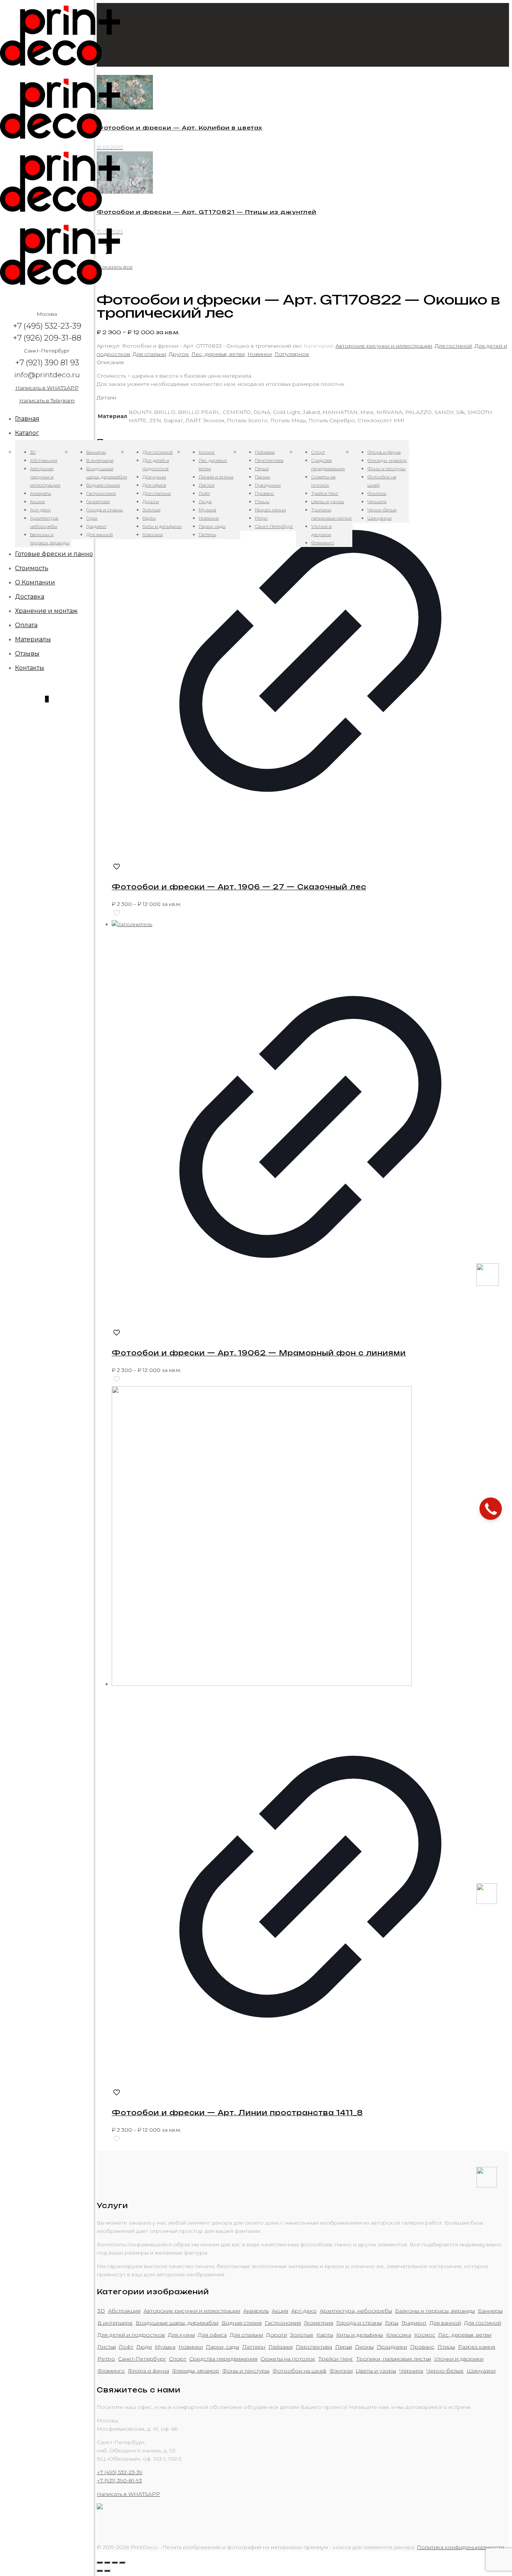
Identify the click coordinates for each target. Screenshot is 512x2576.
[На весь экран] (115, 2563)
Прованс (422, 2347)
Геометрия (319, 2323)
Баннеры (490, 2311)
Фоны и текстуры (246, 2371)
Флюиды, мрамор (196, 2371)
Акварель (256, 2311)
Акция (280, 2311)
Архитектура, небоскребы (356, 2311)
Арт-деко (304, 2311)
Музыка (165, 2347)
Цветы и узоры (376, 2371)
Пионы (364, 2347)
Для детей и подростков (131, 2335)
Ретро (106, 2359)
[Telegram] (487, 2186)
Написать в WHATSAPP (47, 388)
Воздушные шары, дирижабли (177, 2323)
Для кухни (181, 2335)
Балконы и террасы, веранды (435, 2311)
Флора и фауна (148, 2371)
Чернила (411, 2371)
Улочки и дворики (459, 2359)
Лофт (126, 2347)
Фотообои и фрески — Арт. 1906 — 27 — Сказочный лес (239, 887)
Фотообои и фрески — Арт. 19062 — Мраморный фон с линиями (259, 1353)
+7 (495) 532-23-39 (120, 2472)
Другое (179, 354)
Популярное (292, 354)
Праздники (392, 2347)
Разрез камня (477, 2347)
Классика (399, 2335)
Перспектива (314, 2347)
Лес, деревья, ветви (218, 354)
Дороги (277, 2335)
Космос (425, 2335)
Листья (107, 2347)
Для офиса (212, 2335)
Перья (344, 2347)
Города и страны (359, 2323)
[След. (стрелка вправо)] (107, 2571)
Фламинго (111, 2371)
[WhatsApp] (487, 1902)
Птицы (446, 2347)
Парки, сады (222, 2347)
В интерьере (115, 2323)
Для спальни (149, 354)
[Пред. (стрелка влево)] (100, 2571)
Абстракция (124, 2311)
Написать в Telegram (47, 400)
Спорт (178, 2359)
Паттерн (254, 2347)
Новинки (260, 354)
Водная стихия (242, 2323)
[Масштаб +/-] (122, 2563)
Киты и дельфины (360, 2335)
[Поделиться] (107, 2563)
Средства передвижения (223, 2359)
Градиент (414, 2323)
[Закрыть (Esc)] (100, 2563)
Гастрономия (283, 2323)
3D (101, 2311)
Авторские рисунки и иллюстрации (384, 346)
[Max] (488, 1284)
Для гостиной (453, 346)
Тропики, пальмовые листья (394, 2359)
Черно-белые (445, 2371)
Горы (392, 2323)
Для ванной (445, 2323)
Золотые (302, 2335)
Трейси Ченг (336, 2359)
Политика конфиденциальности (460, 2547)
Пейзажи (281, 2347)
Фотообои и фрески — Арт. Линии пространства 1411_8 (237, 2113)
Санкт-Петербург (142, 2359)
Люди (144, 2347)
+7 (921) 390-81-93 (119, 2480)
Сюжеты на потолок (288, 2359)
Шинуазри (481, 2371)
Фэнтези (341, 2371)
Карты (325, 2335)
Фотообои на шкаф (299, 2371)
